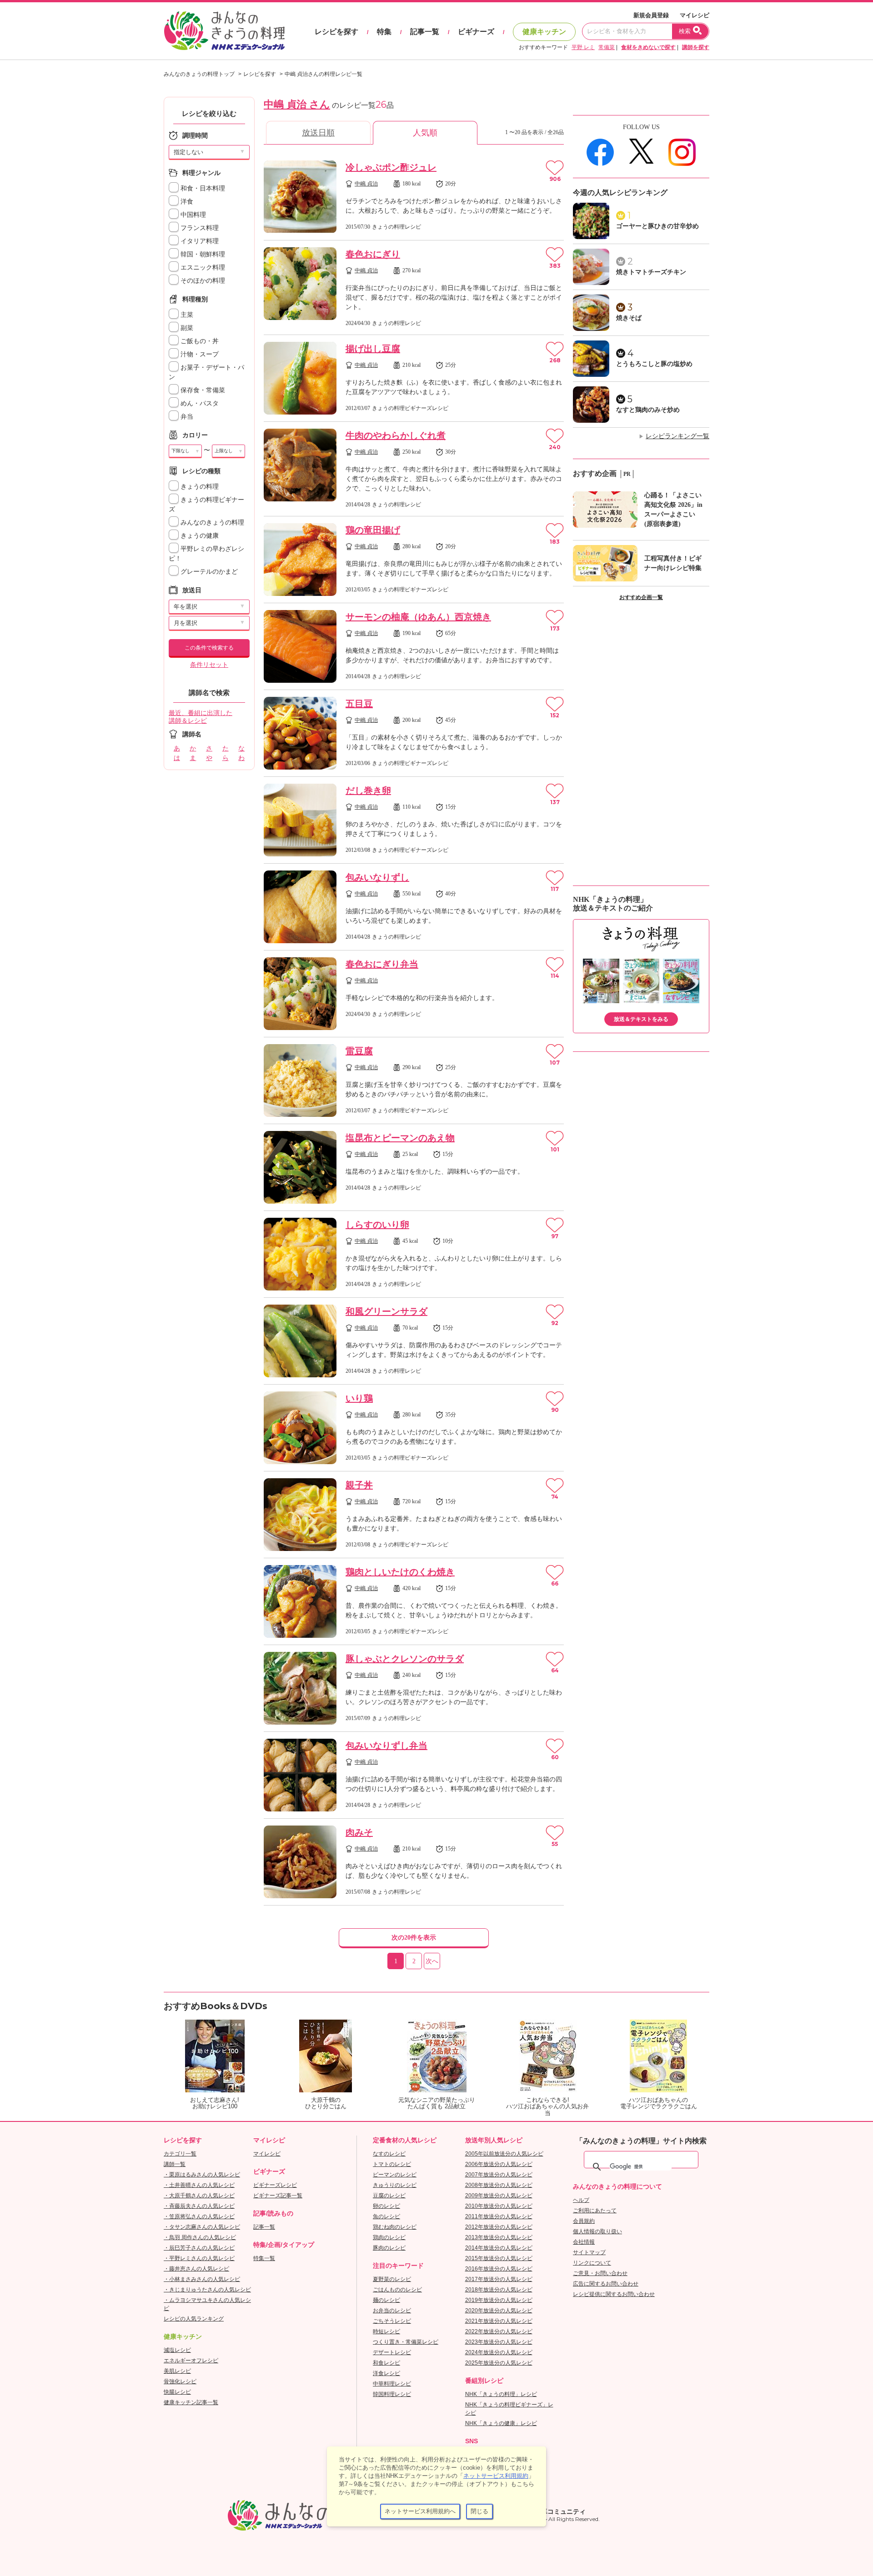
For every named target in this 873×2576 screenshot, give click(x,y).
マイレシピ (695, 15)
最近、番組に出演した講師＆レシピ (201, 717)
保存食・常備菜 (202, 390)
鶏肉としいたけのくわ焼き (400, 1572)
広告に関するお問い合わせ (606, 2284)
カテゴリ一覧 (180, 2154)
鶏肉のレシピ (389, 2237)
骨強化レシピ (180, 2381)
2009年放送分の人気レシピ (499, 2196)
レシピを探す (336, 32)
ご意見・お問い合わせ (600, 2273)
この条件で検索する (209, 648)
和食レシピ (386, 2363)
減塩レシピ (177, 2350)
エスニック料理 (202, 268)
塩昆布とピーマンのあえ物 (400, 1138)
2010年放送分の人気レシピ (499, 2206)
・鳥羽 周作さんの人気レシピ (200, 2237)
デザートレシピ (392, 2352)
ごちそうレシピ (392, 2321)
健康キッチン (544, 32)
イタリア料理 (199, 241)
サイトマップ (589, 2252)
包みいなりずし (377, 877)
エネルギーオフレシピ (191, 2361)
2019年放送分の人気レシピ (499, 2300)
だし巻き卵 (368, 790)
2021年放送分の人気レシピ (499, 2321)
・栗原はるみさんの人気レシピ (202, 2175)
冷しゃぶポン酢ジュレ (391, 167)
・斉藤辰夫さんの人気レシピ (199, 2206)
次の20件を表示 (414, 1938)
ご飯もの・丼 (199, 341)
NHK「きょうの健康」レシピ (501, 2423)
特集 (384, 32)
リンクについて (592, 2263)
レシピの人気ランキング (194, 2319)
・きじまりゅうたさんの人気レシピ (207, 2290)
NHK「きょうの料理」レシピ (501, 2394)
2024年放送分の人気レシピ (499, 2352)
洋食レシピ (386, 2373)
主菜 (186, 315)
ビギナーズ (476, 32)
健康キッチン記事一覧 (191, 2402)
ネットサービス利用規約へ (420, 2511)
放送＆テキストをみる (641, 1019)
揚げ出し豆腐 (373, 349)
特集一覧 (264, 2258)
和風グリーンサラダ (386, 1311)
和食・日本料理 (202, 188)
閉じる (479, 2511)
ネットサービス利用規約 (496, 2476)
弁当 (186, 417)
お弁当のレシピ (392, 2311)
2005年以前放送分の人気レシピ (504, 2154)
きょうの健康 (199, 536)
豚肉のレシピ (389, 2248)
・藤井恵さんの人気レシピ (196, 2269)
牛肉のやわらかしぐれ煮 (396, 435)
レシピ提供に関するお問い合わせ (614, 2294)
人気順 (425, 133)
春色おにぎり (373, 254)
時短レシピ (386, 2331)
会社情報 (584, 2242)
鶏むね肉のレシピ (395, 2227)
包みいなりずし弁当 (386, 1746)
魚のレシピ (386, 2216)
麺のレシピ (386, 2300)
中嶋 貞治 (366, 184)
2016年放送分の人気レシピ (499, 2269)
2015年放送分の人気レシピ (499, 2258)
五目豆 (359, 704)
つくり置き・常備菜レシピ (406, 2342)
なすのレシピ (389, 2154)
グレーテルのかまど (208, 572)
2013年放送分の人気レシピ (499, 2237)
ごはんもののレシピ (397, 2290)
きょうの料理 (199, 487)
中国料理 (192, 215)
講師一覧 (175, 2164)
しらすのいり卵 (377, 1225)
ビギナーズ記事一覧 (278, 2196)
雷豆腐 (359, 1051)
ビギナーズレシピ (275, 2185)
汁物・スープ (199, 354)
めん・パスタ (199, 403)
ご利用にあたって (595, 2211)
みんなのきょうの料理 (211, 523)
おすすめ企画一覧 (641, 597)
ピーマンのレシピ (395, 2175)
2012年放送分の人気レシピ (499, 2227)
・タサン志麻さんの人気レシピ (202, 2227)
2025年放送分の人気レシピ (499, 2363)
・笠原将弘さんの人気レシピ (199, 2216)
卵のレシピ (386, 2206)
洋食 (186, 202)
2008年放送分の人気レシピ (499, 2185)
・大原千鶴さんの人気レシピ (199, 2196)
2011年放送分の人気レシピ (499, 2216)
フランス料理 (199, 228)
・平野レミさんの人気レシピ (199, 2258)
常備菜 (607, 47)
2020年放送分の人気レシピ (499, 2311)
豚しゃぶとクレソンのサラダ (405, 1659)
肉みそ (359, 1832)
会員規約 (584, 2221)
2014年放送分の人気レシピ (499, 2248)
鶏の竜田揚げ (373, 530)
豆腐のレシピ (389, 2196)
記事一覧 (425, 32)
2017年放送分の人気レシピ (499, 2279)
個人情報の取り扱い (597, 2231)
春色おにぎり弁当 (382, 964)
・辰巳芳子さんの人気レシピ (199, 2248)
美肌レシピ (177, 2371)
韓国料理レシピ (392, 2394)
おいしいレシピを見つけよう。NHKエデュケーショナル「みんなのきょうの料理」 (225, 31)
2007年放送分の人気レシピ (499, 2175)
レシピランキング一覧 (677, 436)
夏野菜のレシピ (392, 2279)
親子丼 (359, 1485)
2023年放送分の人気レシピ (499, 2342)
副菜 (186, 328)
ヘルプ (581, 2200)
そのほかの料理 (202, 281)
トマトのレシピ (392, 2164)
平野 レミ (583, 47)
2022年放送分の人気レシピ (499, 2331)
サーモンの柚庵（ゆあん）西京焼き (418, 617)
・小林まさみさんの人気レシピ (202, 2279)
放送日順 (318, 133)
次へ (432, 1961)
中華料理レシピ (392, 2384)
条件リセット (209, 665)
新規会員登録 (651, 15)
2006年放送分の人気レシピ (499, 2164)
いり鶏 (359, 1398)
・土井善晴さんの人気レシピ (199, 2185)
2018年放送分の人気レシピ (499, 2290)
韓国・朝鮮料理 (202, 254)
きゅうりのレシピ (395, 2185)
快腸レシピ (177, 2392)
